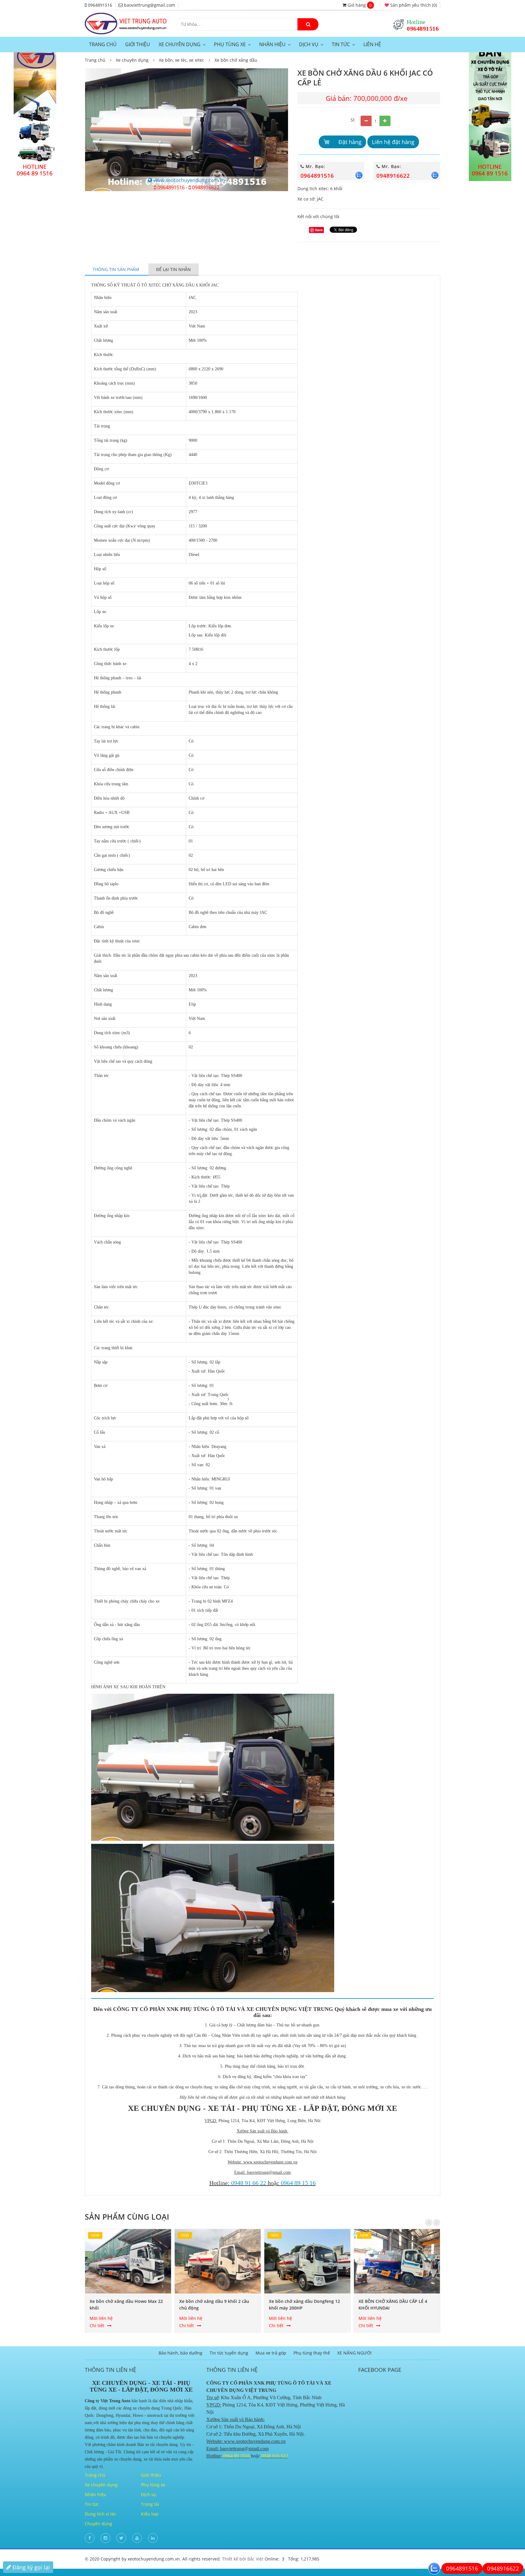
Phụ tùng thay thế (312, 2353)
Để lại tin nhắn (173, 269)
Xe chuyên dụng (180, 45)
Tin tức (341, 45)
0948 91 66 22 (249, 2183)
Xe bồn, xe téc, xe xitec (182, 60)
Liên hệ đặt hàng (393, 142)
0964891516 (423, 29)
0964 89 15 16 (298, 2183)
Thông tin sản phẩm (117, 269)
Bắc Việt (255, 2559)
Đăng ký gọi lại (30, 2567)
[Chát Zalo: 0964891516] (434, 2568)
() (413, 5)
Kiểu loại (150, 2514)
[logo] (126, 15)
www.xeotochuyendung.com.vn (189, 180)
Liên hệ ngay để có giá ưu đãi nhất (369, 155)
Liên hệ (372, 44)
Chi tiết (97, 2326)
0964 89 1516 (236, 2456)
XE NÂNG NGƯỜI (354, 2353)
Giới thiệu (138, 44)
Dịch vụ (309, 45)
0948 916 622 (275, 2456)
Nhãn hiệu (272, 45)
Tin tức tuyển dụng (229, 2353)
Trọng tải (150, 2504)
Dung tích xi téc (101, 2514)
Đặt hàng (350, 142)
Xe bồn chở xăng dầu (236, 60)
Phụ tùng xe (230, 45)
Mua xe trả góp (271, 2353)
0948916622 (205, 187)
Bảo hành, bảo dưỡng (180, 2353)
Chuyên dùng (98, 2524)
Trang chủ (103, 44)
